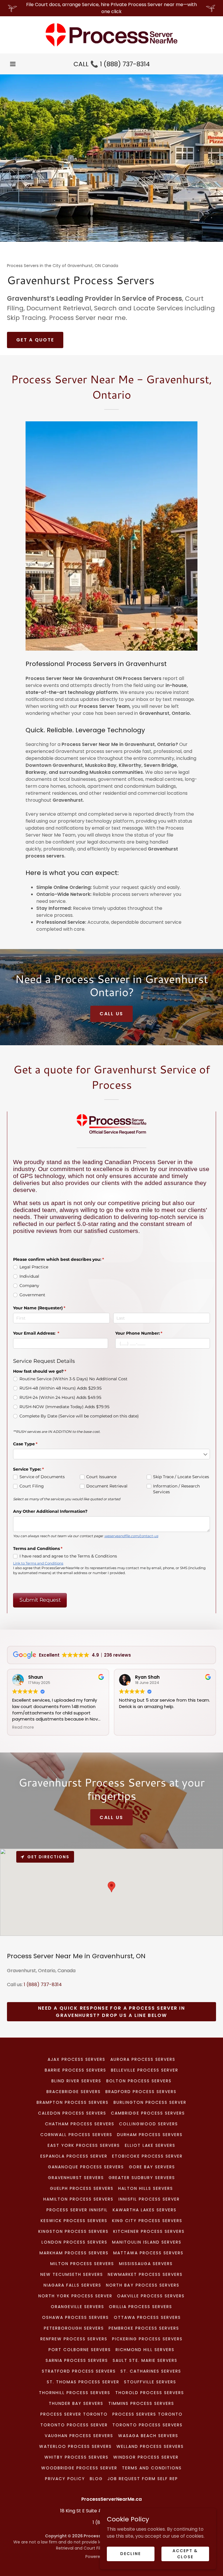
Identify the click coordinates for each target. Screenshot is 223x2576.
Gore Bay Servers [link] (152, 2167)
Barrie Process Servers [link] (75, 2070)
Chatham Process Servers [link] (80, 2124)
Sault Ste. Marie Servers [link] (145, 2360)
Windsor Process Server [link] (146, 2457)
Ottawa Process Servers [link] (147, 2317)
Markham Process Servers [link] (74, 2253)
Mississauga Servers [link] (146, 2264)
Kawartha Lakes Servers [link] (145, 2210)
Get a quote (35, 340)
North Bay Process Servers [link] (143, 2285)
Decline (131, 2554)
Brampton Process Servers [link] (73, 2102)
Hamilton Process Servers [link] (78, 2199)
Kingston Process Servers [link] (73, 2231)
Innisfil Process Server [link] (149, 2199)
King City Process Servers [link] (147, 2221)
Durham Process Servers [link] (150, 2135)
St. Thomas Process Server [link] (83, 2382)
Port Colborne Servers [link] (80, 2350)
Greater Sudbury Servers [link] (142, 2178)
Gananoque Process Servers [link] (86, 2167)
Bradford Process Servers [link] (141, 2092)
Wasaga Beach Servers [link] (148, 2436)
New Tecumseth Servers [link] (72, 2274)
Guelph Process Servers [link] (82, 2188)
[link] (111, 35)
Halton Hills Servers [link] (146, 2188)
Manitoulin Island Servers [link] (147, 2242)
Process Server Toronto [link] (74, 2414)
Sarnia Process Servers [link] (77, 2360)
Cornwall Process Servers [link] (76, 2135)
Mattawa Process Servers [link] (148, 2253)
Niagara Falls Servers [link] (72, 2285)
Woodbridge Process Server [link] (79, 2468)
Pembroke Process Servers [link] (144, 2328)
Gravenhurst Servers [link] (76, 2178)
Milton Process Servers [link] (82, 2264)
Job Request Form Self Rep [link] (143, 2479)
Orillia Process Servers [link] (141, 2307)
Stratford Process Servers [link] (79, 2371)
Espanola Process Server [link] (74, 2156)
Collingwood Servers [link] (149, 2124)
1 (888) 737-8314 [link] (125, 64)
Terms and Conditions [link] (152, 2468)
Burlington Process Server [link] (150, 2102)
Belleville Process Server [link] (145, 2070)
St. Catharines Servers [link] (151, 2371)
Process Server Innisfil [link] (77, 2210)
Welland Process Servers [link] (150, 2446)
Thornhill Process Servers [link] (75, 2393)
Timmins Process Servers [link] (141, 2403)
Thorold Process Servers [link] (150, 2393)
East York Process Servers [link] (84, 2145)
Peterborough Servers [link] (74, 2328)
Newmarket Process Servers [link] (145, 2274)
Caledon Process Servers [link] (72, 2113)
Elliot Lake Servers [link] (150, 2145)
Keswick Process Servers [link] (74, 2221)
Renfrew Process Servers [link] (74, 2339)
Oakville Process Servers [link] (151, 2296)
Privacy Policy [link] (65, 2479)
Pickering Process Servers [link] (147, 2339)
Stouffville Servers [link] (150, 2382)
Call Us (111, 1014)
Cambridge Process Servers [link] (148, 2113)
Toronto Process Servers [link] (148, 2425)
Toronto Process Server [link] (74, 2425)
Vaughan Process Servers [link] (79, 2436)
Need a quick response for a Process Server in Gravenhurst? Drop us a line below (111, 2012)
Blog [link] (96, 2479)
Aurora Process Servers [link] (143, 2059)
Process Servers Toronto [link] (148, 2414)
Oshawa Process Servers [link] (75, 2317)
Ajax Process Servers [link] (77, 2059)
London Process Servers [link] (74, 2242)
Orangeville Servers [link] (78, 2307)
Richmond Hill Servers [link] (145, 2350)
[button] (13, 64)
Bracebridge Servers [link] (74, 2092)
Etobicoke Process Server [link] (147, 2156)
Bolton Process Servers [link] (139, 2081)
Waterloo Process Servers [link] (75, 2446)
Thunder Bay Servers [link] (76, 2403)
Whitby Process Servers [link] (77, 2457)
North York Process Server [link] (75, 2296)
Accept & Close (185, 2553)
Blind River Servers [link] (76, 2081)
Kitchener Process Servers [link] (149, 2231)
